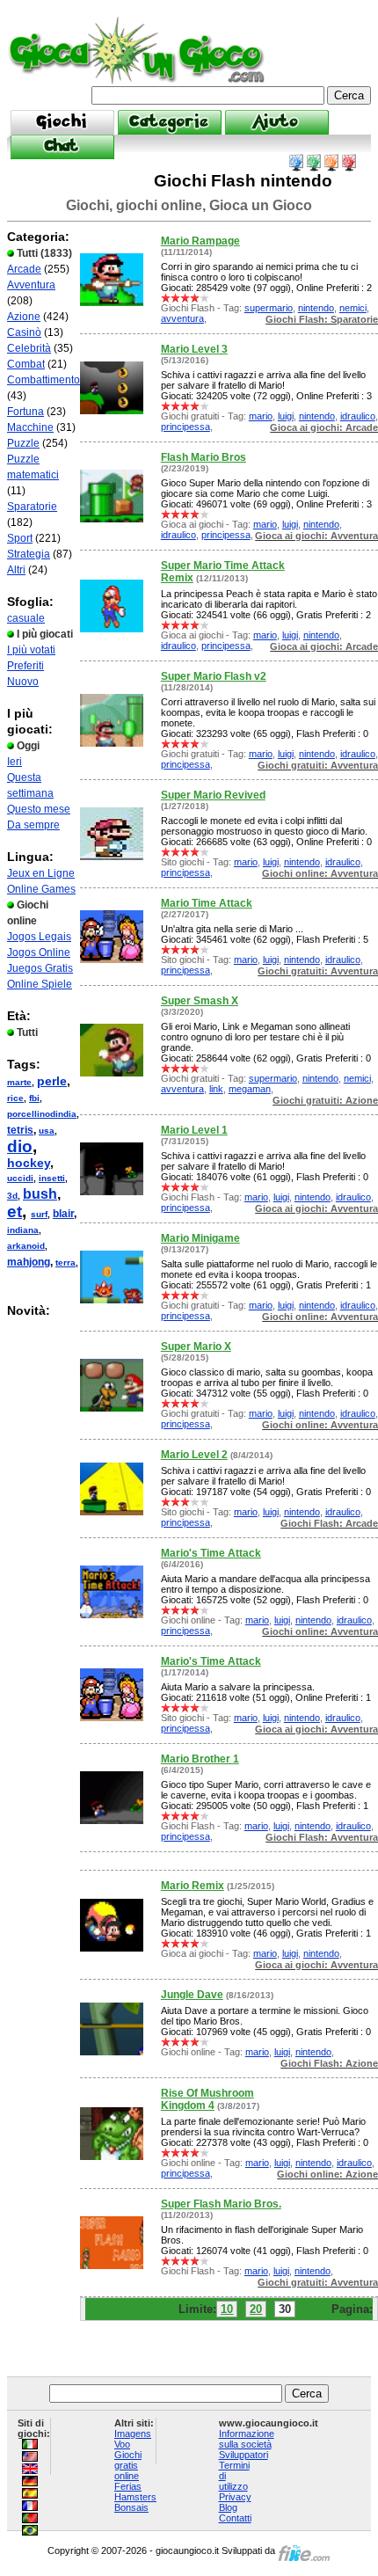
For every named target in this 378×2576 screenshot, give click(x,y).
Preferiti (25, 666)
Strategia (29, 554)
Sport (20, 538)
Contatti (235, 2518)
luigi (286, 416)
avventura (182, 318)
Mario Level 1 (194, 1130)
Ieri (15, 762)
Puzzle (23, 443)
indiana (23, 1230)
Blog (228, 2507)
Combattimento (44, 380)
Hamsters (135, 2497)
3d (12, 1196)
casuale (26, 618)
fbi (34, 1098)
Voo (122, 2444)
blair (63, 1214)
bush (40, 1194)
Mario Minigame (200, 1238)
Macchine (30, 427)
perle (52, 1081)
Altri (16, 570)
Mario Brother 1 (200, 1759)
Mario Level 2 (194, 1455)
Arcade (24, 269)
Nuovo (23, 682)
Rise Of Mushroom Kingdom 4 (207, 2099)
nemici (353, 308)
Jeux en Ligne (41, 873)
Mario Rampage (200, 241)
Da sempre (33, 825)
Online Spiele (40, 984)
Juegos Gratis (40, 968)
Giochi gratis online (128, 2465)
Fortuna (25, 412)
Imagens (133, 2434)
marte (19, 1082)
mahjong (29, 1262)
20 (256, 2309)
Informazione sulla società (247, 2439)
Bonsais (131, 2507)
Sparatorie (32, 507)
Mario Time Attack (207, 903)
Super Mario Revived (213, 795)
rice (15, 1098)
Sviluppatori (244, 2455)
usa (47, 1131)
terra (65, 1262)
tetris (20, 1130)
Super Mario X (196, 1346)
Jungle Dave (192, 1995)
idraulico (358, 416)
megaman (250, 1089)
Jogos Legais (39, 937)
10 (227, 2309)
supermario (269, 308)
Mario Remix (193, 1886)
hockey (29, 1163)
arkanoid (26, 1246)
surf (39, 1214)
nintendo (316, 308)
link (216, 1089)
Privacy (235, 2497)
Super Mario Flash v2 (214, 676)
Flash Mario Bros (204, 457)
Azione (24, 317)
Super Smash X (200, 1001)
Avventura (31, 285)
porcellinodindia (42, 1114)
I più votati (31, 650)
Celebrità (29, 348)
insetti (52, 1178)
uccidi (20, 1178)
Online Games (41, 889)
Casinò (24, 332)
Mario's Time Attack (211, 1553)
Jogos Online (39, 952)
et (15, 1211)
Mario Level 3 (194, 349)
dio (20, 1146)
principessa (185, 427)
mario (261, 416)
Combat (26, 364)
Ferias (128, 2486)
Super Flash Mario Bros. (221, 2204)
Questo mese (39, 809)
